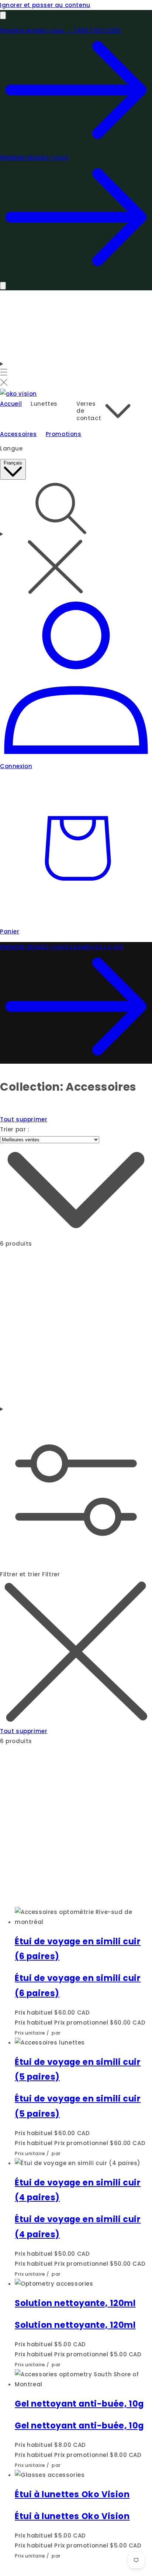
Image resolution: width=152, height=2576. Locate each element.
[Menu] (4, 374)
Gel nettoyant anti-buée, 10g (79, 2404)
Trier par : (15, 1129)
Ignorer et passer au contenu (45, 5)
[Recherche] (76, 539)
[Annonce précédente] (3, 15)
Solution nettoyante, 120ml (75, 2303)
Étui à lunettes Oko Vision (72, 2494)
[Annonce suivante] (3, 286)
